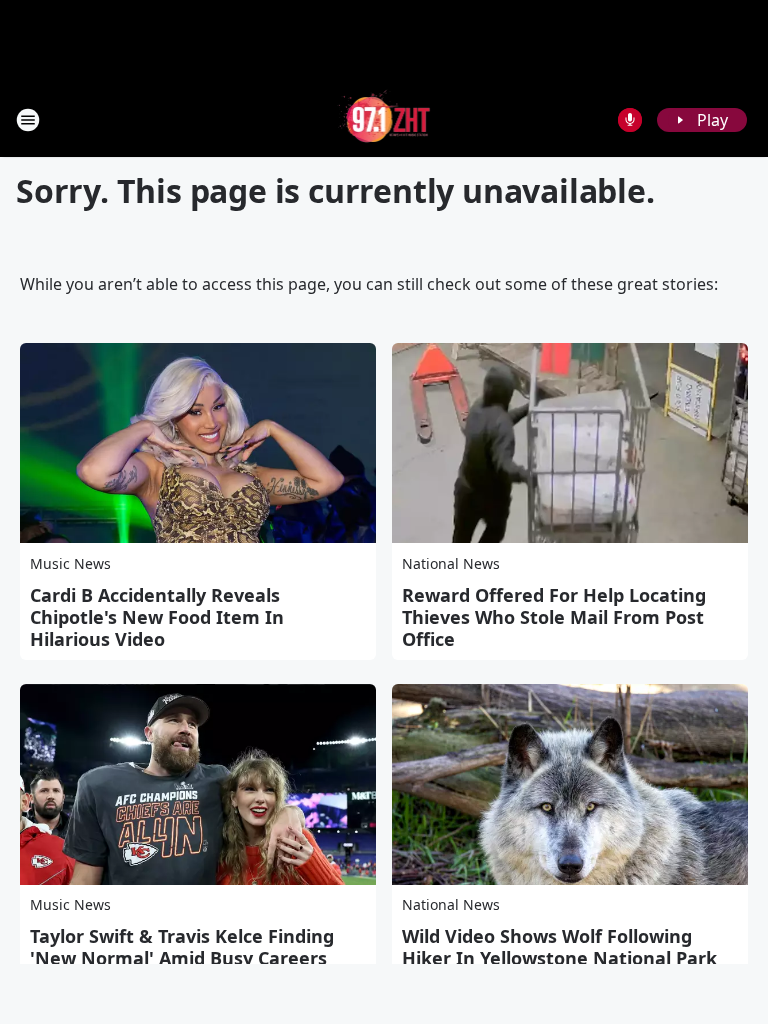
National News (451, 563)
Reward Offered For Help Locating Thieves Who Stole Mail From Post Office (554, 617)
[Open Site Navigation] (28, 120)
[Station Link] (384, 119)
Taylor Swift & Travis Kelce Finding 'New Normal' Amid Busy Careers (182, 947)
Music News (70, 563)
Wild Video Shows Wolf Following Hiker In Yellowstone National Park (559, 947)
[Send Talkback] (630, 120)
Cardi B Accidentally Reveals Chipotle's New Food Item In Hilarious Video (157, 617)
